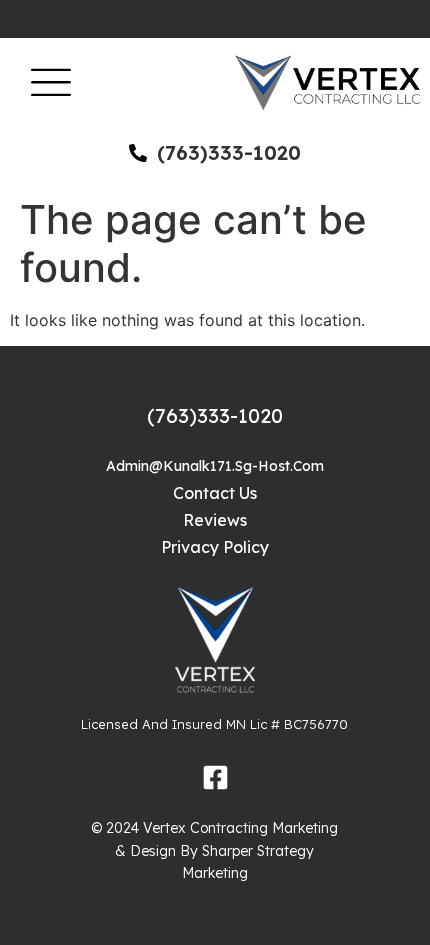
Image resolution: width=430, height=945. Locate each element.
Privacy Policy (215, 547)
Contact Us (215, 493)
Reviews (215, 520)
